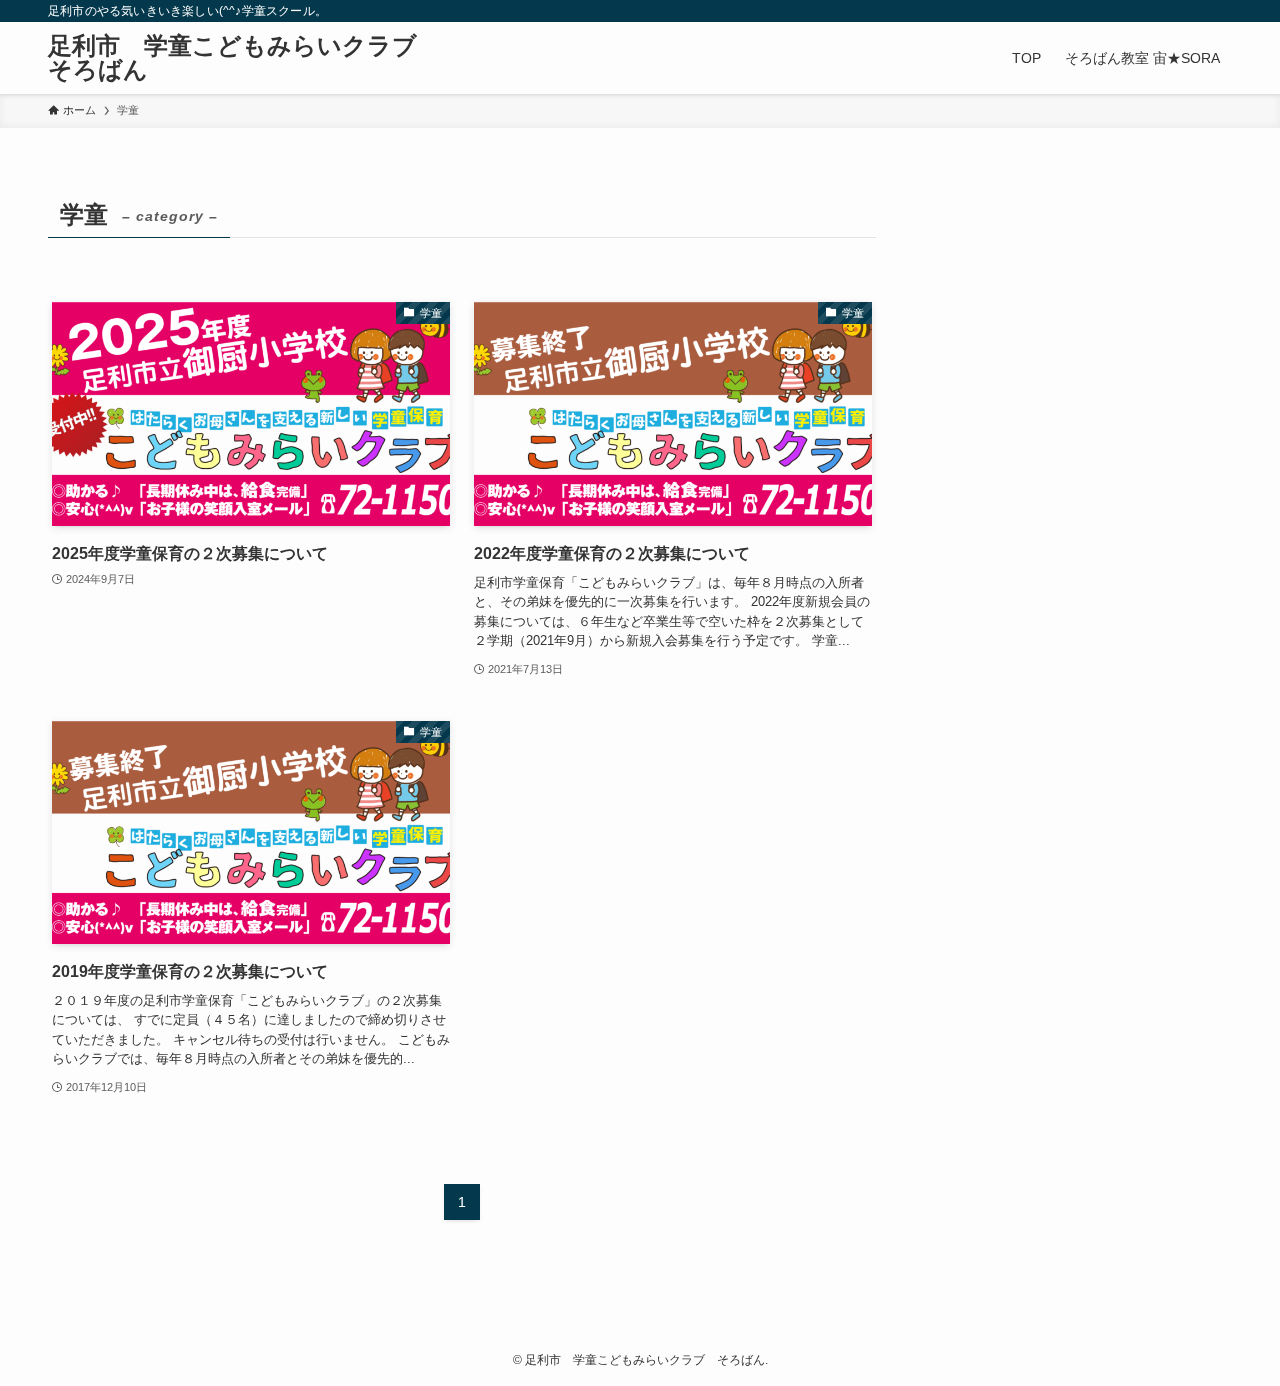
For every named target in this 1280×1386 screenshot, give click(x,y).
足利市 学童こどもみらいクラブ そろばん (244, 58)
